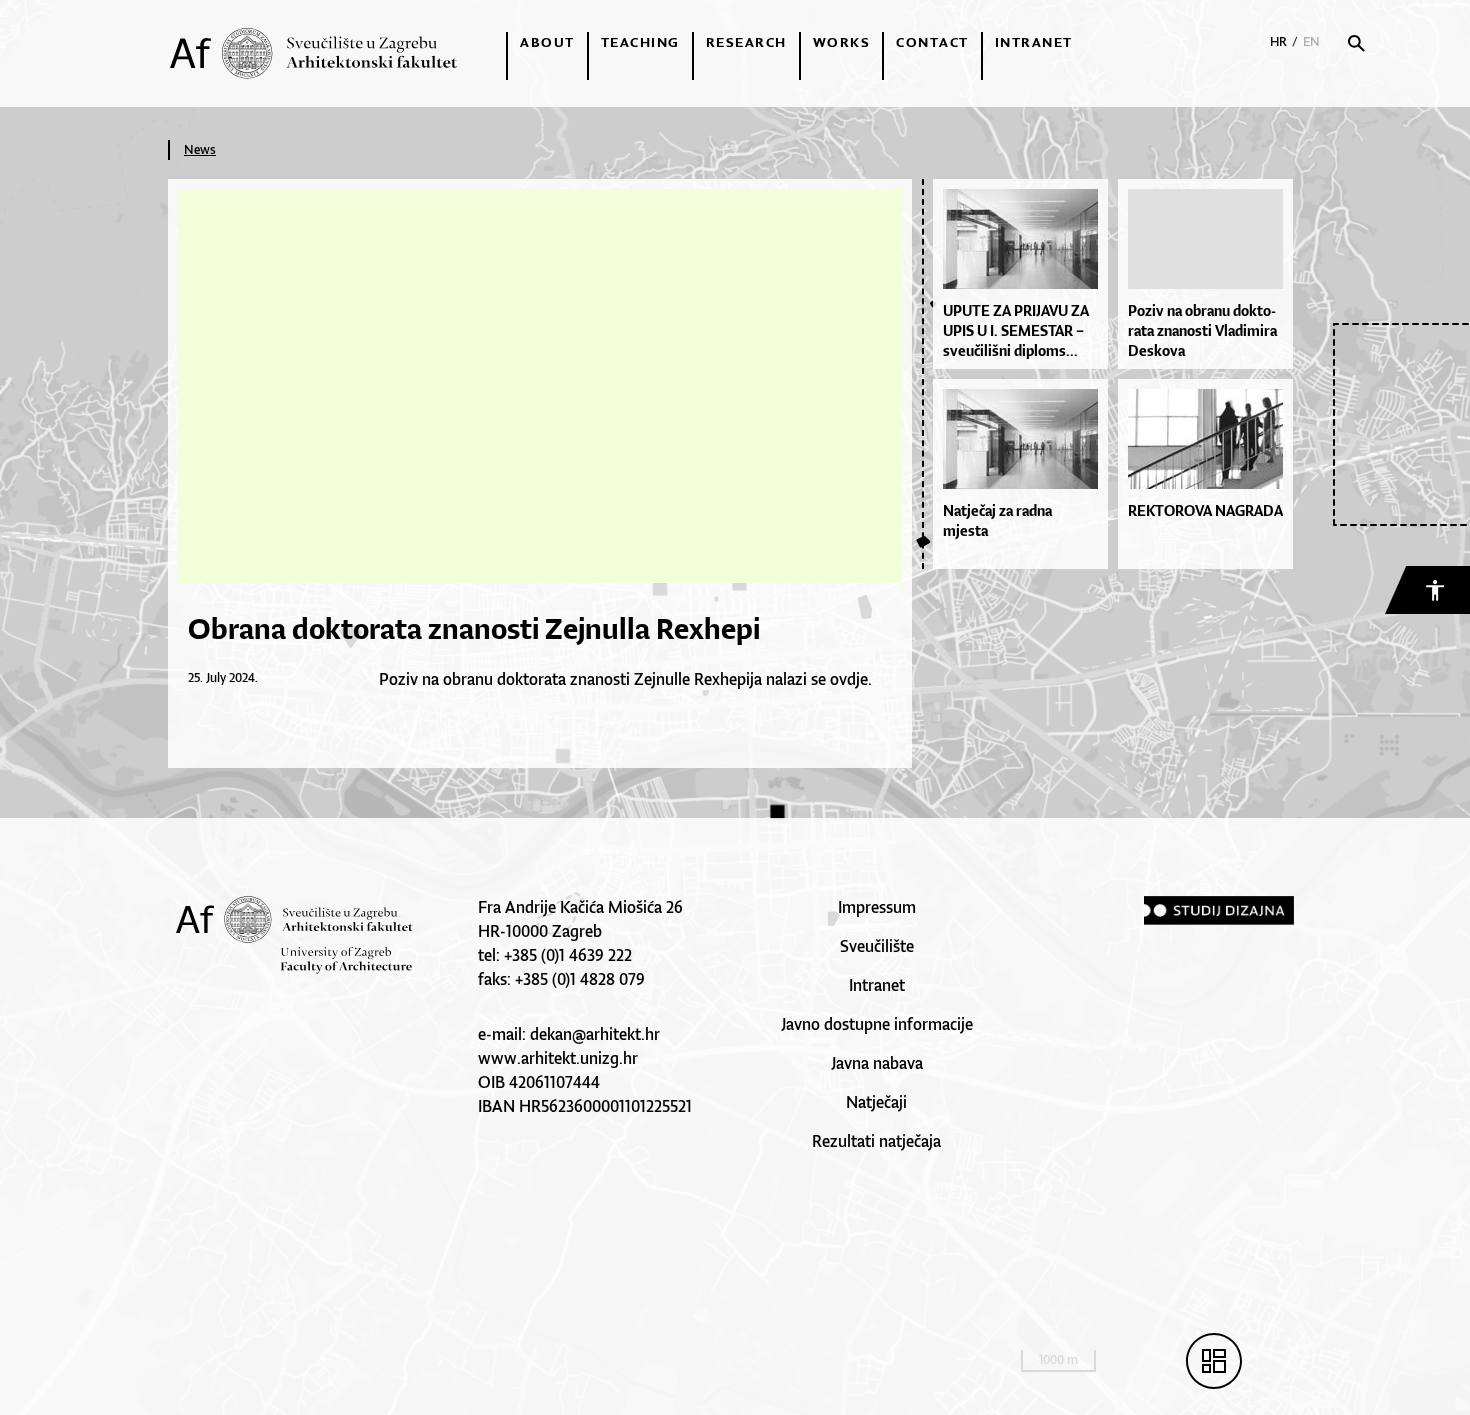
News (200, 149)
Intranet (1034, 42)
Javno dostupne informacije (877, 1024)
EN (1311, 41)
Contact (932, 42)
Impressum (877, 907)
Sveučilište (877, 946)
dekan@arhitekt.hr (595, 1034)
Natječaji (876, 1102)
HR (1278, 41)
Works (842, 42)
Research (746, 42)
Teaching (640, 42)
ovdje (847, 679)
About (547, 42)
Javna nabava (877, 1063)
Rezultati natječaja (876, 1141)
